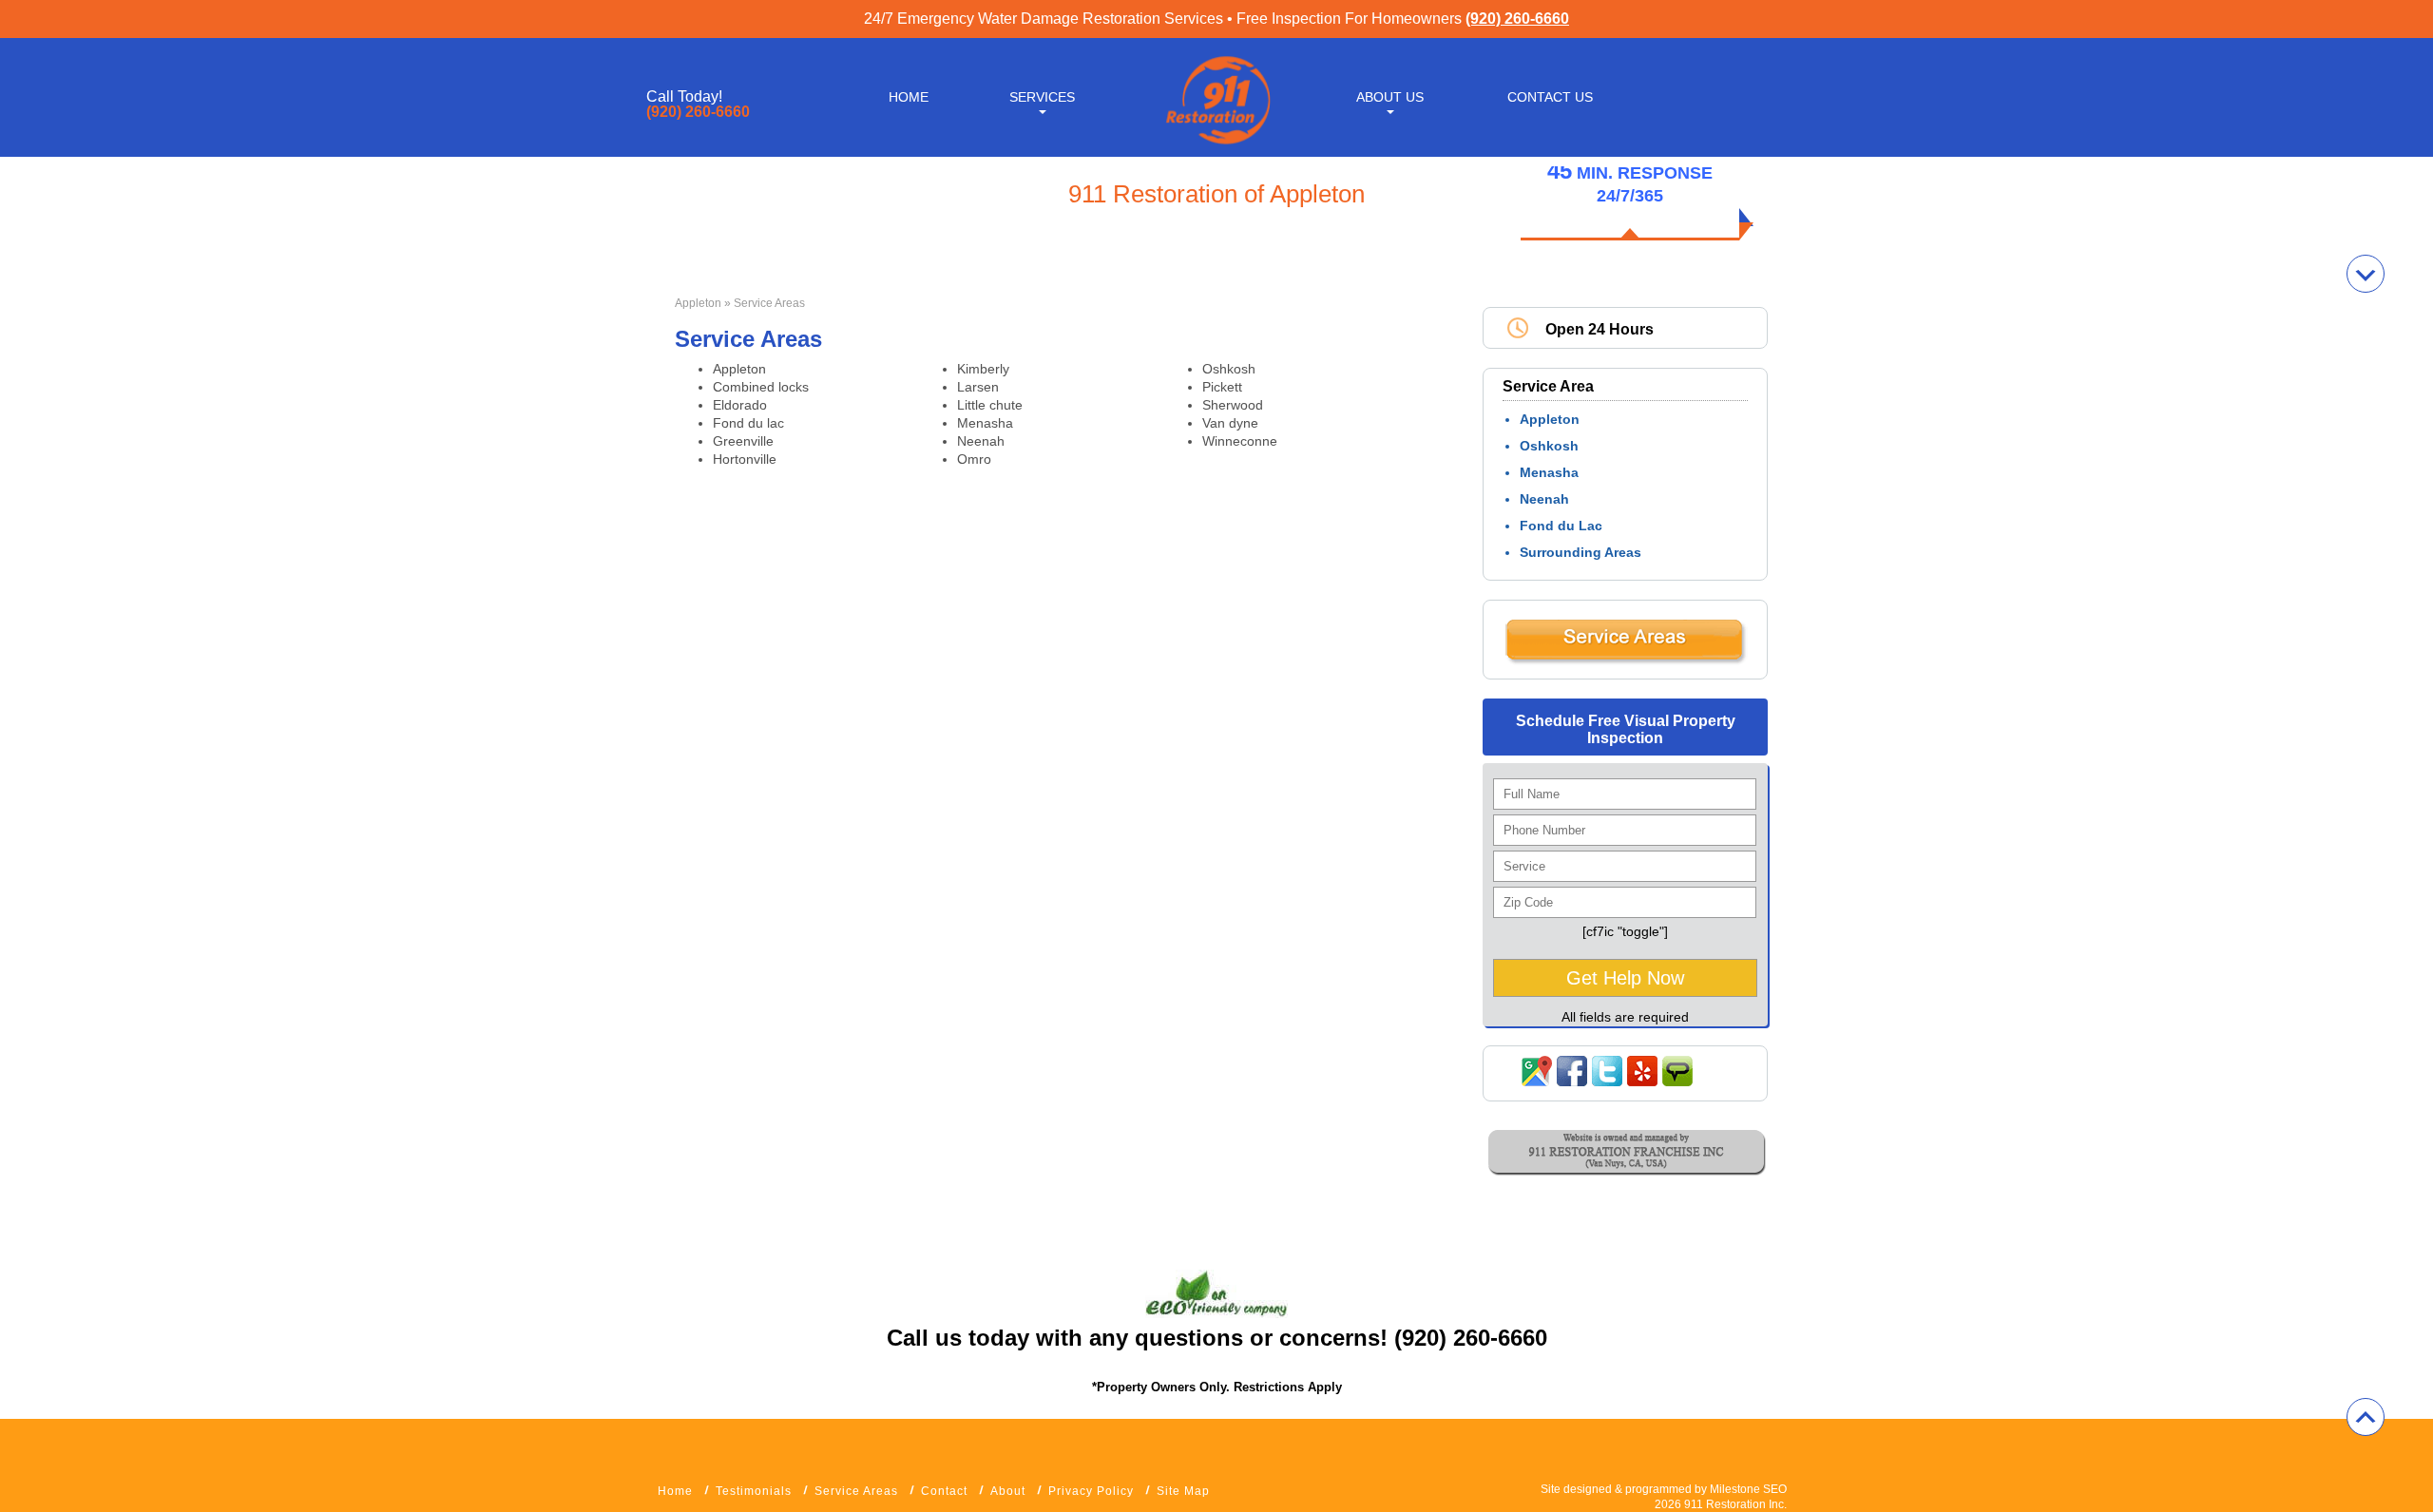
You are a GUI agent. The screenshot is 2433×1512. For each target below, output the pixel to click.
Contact (944, 1491)
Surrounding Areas (1580, 552)
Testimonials (754, 1491)
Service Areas (856, 1491)
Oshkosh (1549, 446)
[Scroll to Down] (2366, 274)
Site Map (1183, 1491)
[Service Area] (1625, 660)
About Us (1390, 97)
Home (909, 97)
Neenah (1544, 499)
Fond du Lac (1561, 526)
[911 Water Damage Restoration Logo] (1216, 145)
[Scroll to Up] (2366, 1417)
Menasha (1549, 472)
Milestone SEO (1748, 1489)
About (1008, 1491)
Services (1042, 97)
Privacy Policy (1091, 1491)
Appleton (698, 303)
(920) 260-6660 (1517, 19)
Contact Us (1550, 97)
